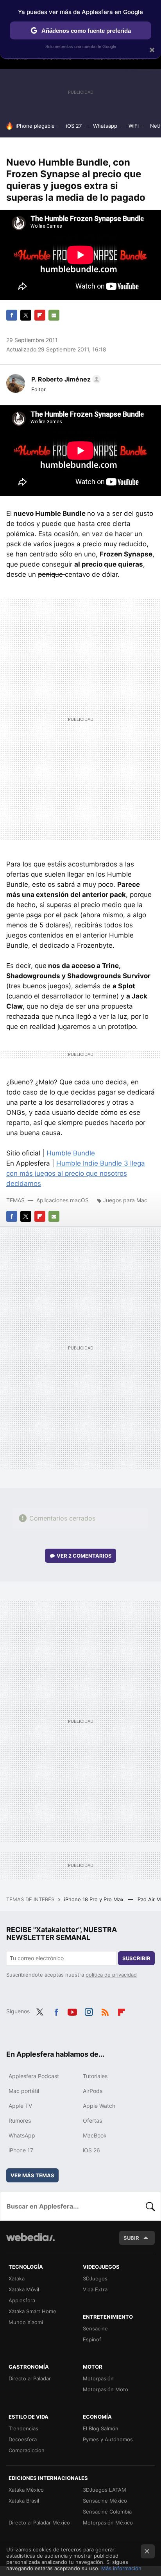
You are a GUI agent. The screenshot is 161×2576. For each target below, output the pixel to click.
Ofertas (92, 2121)
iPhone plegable (35, 126)
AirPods (93, 2091)
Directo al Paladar (30, 2378)
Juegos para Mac (125, 1200)
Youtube (72, 2011)
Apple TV (20, 2106)
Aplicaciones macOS (63, 1200)
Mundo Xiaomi (26, 2322)
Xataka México (26, 2490)
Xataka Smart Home (32, 2311)
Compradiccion (27, 2450)
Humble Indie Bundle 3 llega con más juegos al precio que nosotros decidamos (76, 1173)
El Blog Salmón (101, 2428)
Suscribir (136, 1958)
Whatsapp (105, 126)
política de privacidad (111, 1975)
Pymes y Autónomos (108, 2439)
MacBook (95, 2135)
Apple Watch (99, 2106)
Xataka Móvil (24, 2289)
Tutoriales (95, 2076)
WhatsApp (22, 2135)
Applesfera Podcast (34, 2076)
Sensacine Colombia (107, 2512)
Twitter (26, 315)
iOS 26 (91, 2150)
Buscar (150, 2206)
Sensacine (95, 2328)
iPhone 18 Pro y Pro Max (95, 1899)
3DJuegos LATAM (105, 2490)
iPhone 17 (21, 2150)
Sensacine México (105, 2501)
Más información (121, 2568)
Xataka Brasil (24, 2501)
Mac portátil (24, 2091)
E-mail (54, 315)
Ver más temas (32, 2175)
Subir (131, 2238)
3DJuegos (95, 2278)
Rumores (20, 2121)
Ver (84, 1556)
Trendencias (23, 2428)
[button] (65, 379)
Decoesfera (23, 2439)
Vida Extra (95, 2289)
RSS (105, 2011)
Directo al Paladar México (39, 2523)
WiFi (134, 126)
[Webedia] (30, 2242)
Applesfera (22, 2300)
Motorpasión (98, 2378)
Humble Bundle (71, 1153)
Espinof (92, 2339)
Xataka (17, 2278)
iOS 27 (74, 126)
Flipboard (40, 315)
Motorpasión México (108, 2523)
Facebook (12, 315)
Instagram (89, 2011)
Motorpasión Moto (106, 2389)
